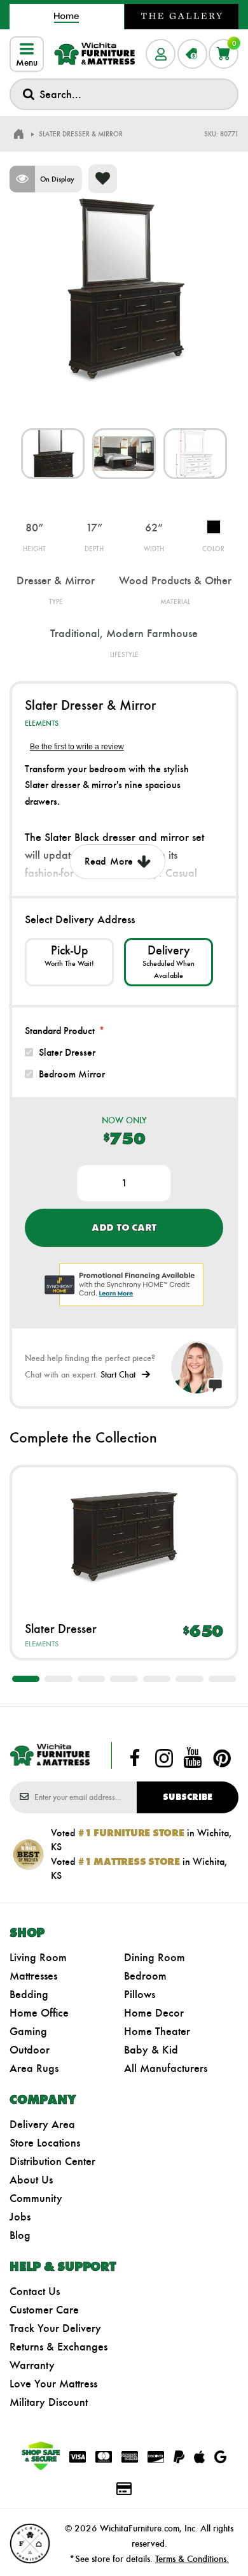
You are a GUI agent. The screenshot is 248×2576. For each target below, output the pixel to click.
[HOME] (18, 134)
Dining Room (155, 1957)
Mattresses (33, 1976)
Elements (42, 723)
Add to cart (124, 1227)
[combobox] (124, 94)
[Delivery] (169, 962)
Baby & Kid (151, 2050)
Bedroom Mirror (72, 1074)
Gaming (28, 2031)
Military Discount (49, 2402)
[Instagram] (164, 1758)
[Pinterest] (222, 1758)
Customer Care (44, 2310)
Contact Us (35, 2291)
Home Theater (157, 2031)
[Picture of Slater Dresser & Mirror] (53, 454)
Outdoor (30, 2050)
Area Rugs (34, 2068)
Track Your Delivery (55, 2328)
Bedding (29, 1994)
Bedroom (145, 1976)
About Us (31, 2180)
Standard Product (60, 1031)
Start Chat (118, 1375)
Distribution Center (52, 2161)
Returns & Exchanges (59, 2347)
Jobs (20, 2217)
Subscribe (188, 1797)
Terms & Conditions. (192, 2559)
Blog (20, 2235)
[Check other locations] (69, 962)
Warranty (32, 2365)
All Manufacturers (166, 2068)
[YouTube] (193, 1758)
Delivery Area (42, 2124)
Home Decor (154, 2013)
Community (36, 2198)
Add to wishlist (103, 179)
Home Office (39, 2013)
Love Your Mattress (53, 2384)
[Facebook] (135, 1758)
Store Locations (45, 2143)
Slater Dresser (67, 1052)
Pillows (140, 1994)
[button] (26, 1679)
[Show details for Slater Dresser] (124, 1535)
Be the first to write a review (77, 747)
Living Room (38, 1957)
